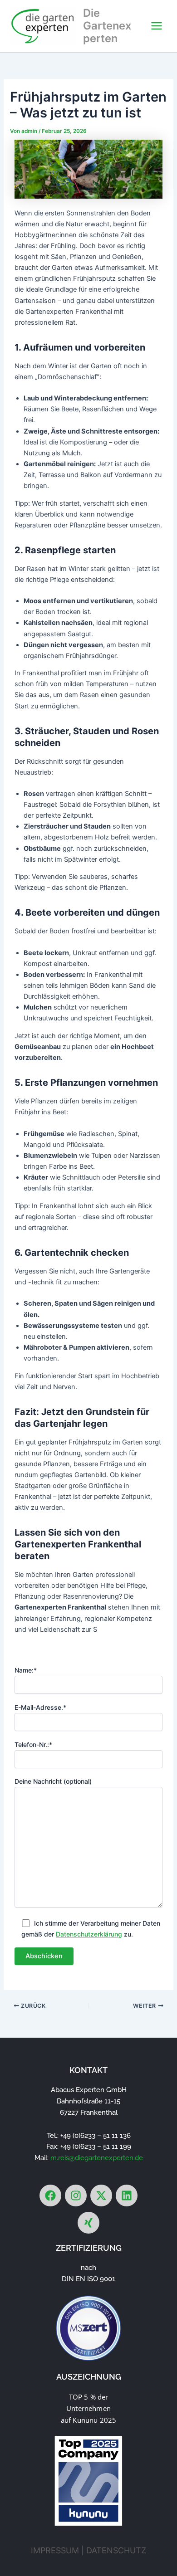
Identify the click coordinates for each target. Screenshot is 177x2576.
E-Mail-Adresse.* (40, 1707)
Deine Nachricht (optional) (53, 1781)
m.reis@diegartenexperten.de (97, 2158)
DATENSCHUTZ (116, 2550)
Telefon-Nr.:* (33, 1744)
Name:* (26, 1670)
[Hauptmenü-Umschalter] (157, 26)
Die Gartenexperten (107, 26)
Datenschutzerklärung (89, 1934)
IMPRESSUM (55, 2550)
